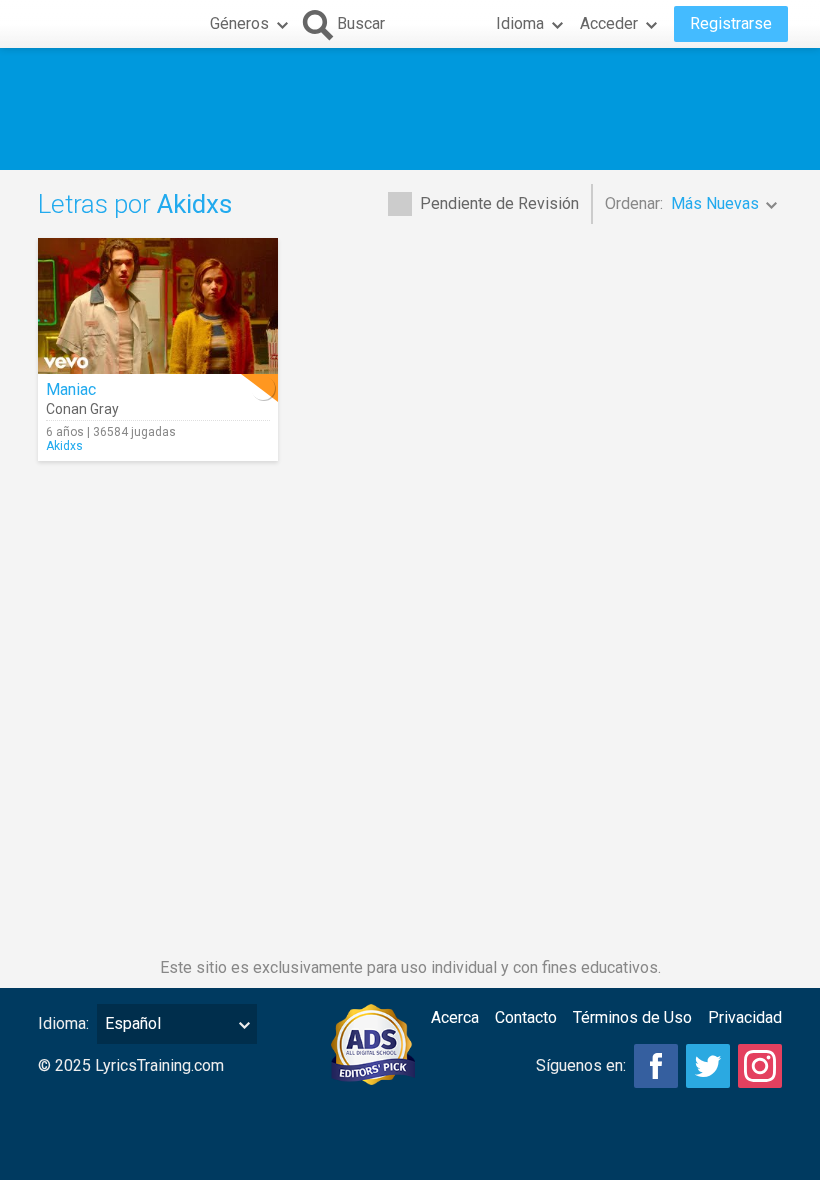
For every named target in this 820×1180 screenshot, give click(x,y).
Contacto (526, 1017)
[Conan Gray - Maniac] (158, 306)
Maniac (71, 389)
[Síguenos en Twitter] (708, 1066)
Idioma (520, 23)
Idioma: (63, 1023)
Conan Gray (82, 409)
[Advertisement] (410, 109)
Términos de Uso (632, 1017)
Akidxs (64, 446)
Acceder (609, 23)
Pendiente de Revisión (499, 203)
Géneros (239, 23)
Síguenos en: (581, 1065)
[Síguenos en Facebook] (656, 1066)
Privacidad (745, 1017)
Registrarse (731, 23)
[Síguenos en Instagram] (760, 1066)
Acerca (455, 1017)
